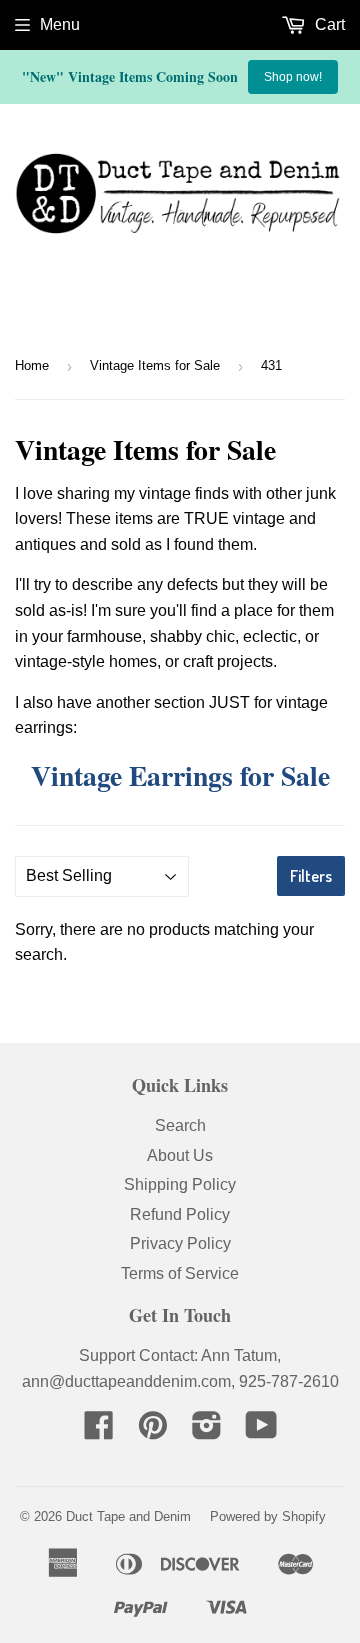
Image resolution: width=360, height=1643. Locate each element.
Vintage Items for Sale (155, 365)
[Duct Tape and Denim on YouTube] (261, 1431)
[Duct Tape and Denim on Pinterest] (153, 1431)
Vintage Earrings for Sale (180, 775)
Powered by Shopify (268, 1516)
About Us (180, 1155)
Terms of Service (180, 1273)
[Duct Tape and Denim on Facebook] (99, 1431)
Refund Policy (180, 1214)
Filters (311, 876)
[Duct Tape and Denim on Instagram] (207, 1431)
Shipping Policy (180, 1184)
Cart (328, 24)
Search (180, 1125)
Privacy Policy (180, 1243)
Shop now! (293, 77)
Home (32, 365)
